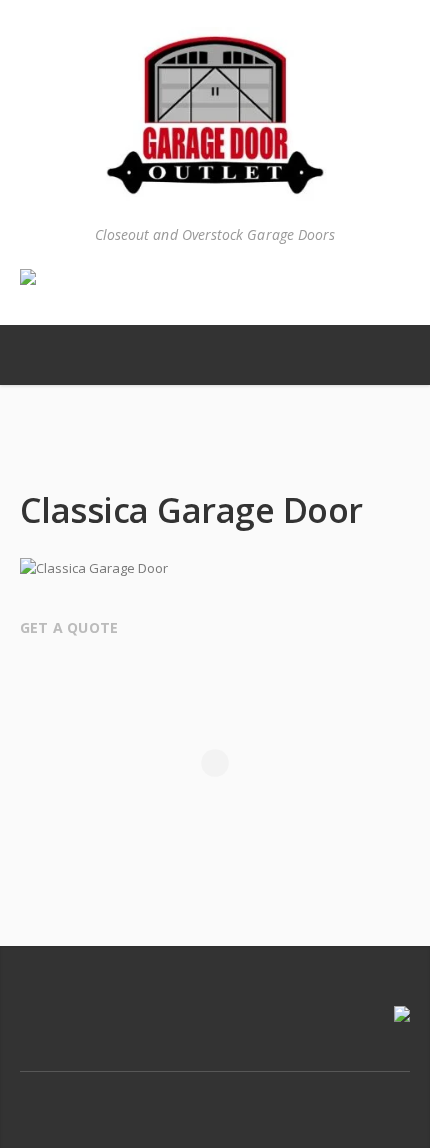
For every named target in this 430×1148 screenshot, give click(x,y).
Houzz (258, 1092)
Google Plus (216, 1092)
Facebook (174, 1092)
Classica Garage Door (223, 455)
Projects (182, 455)
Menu (50, 355)
